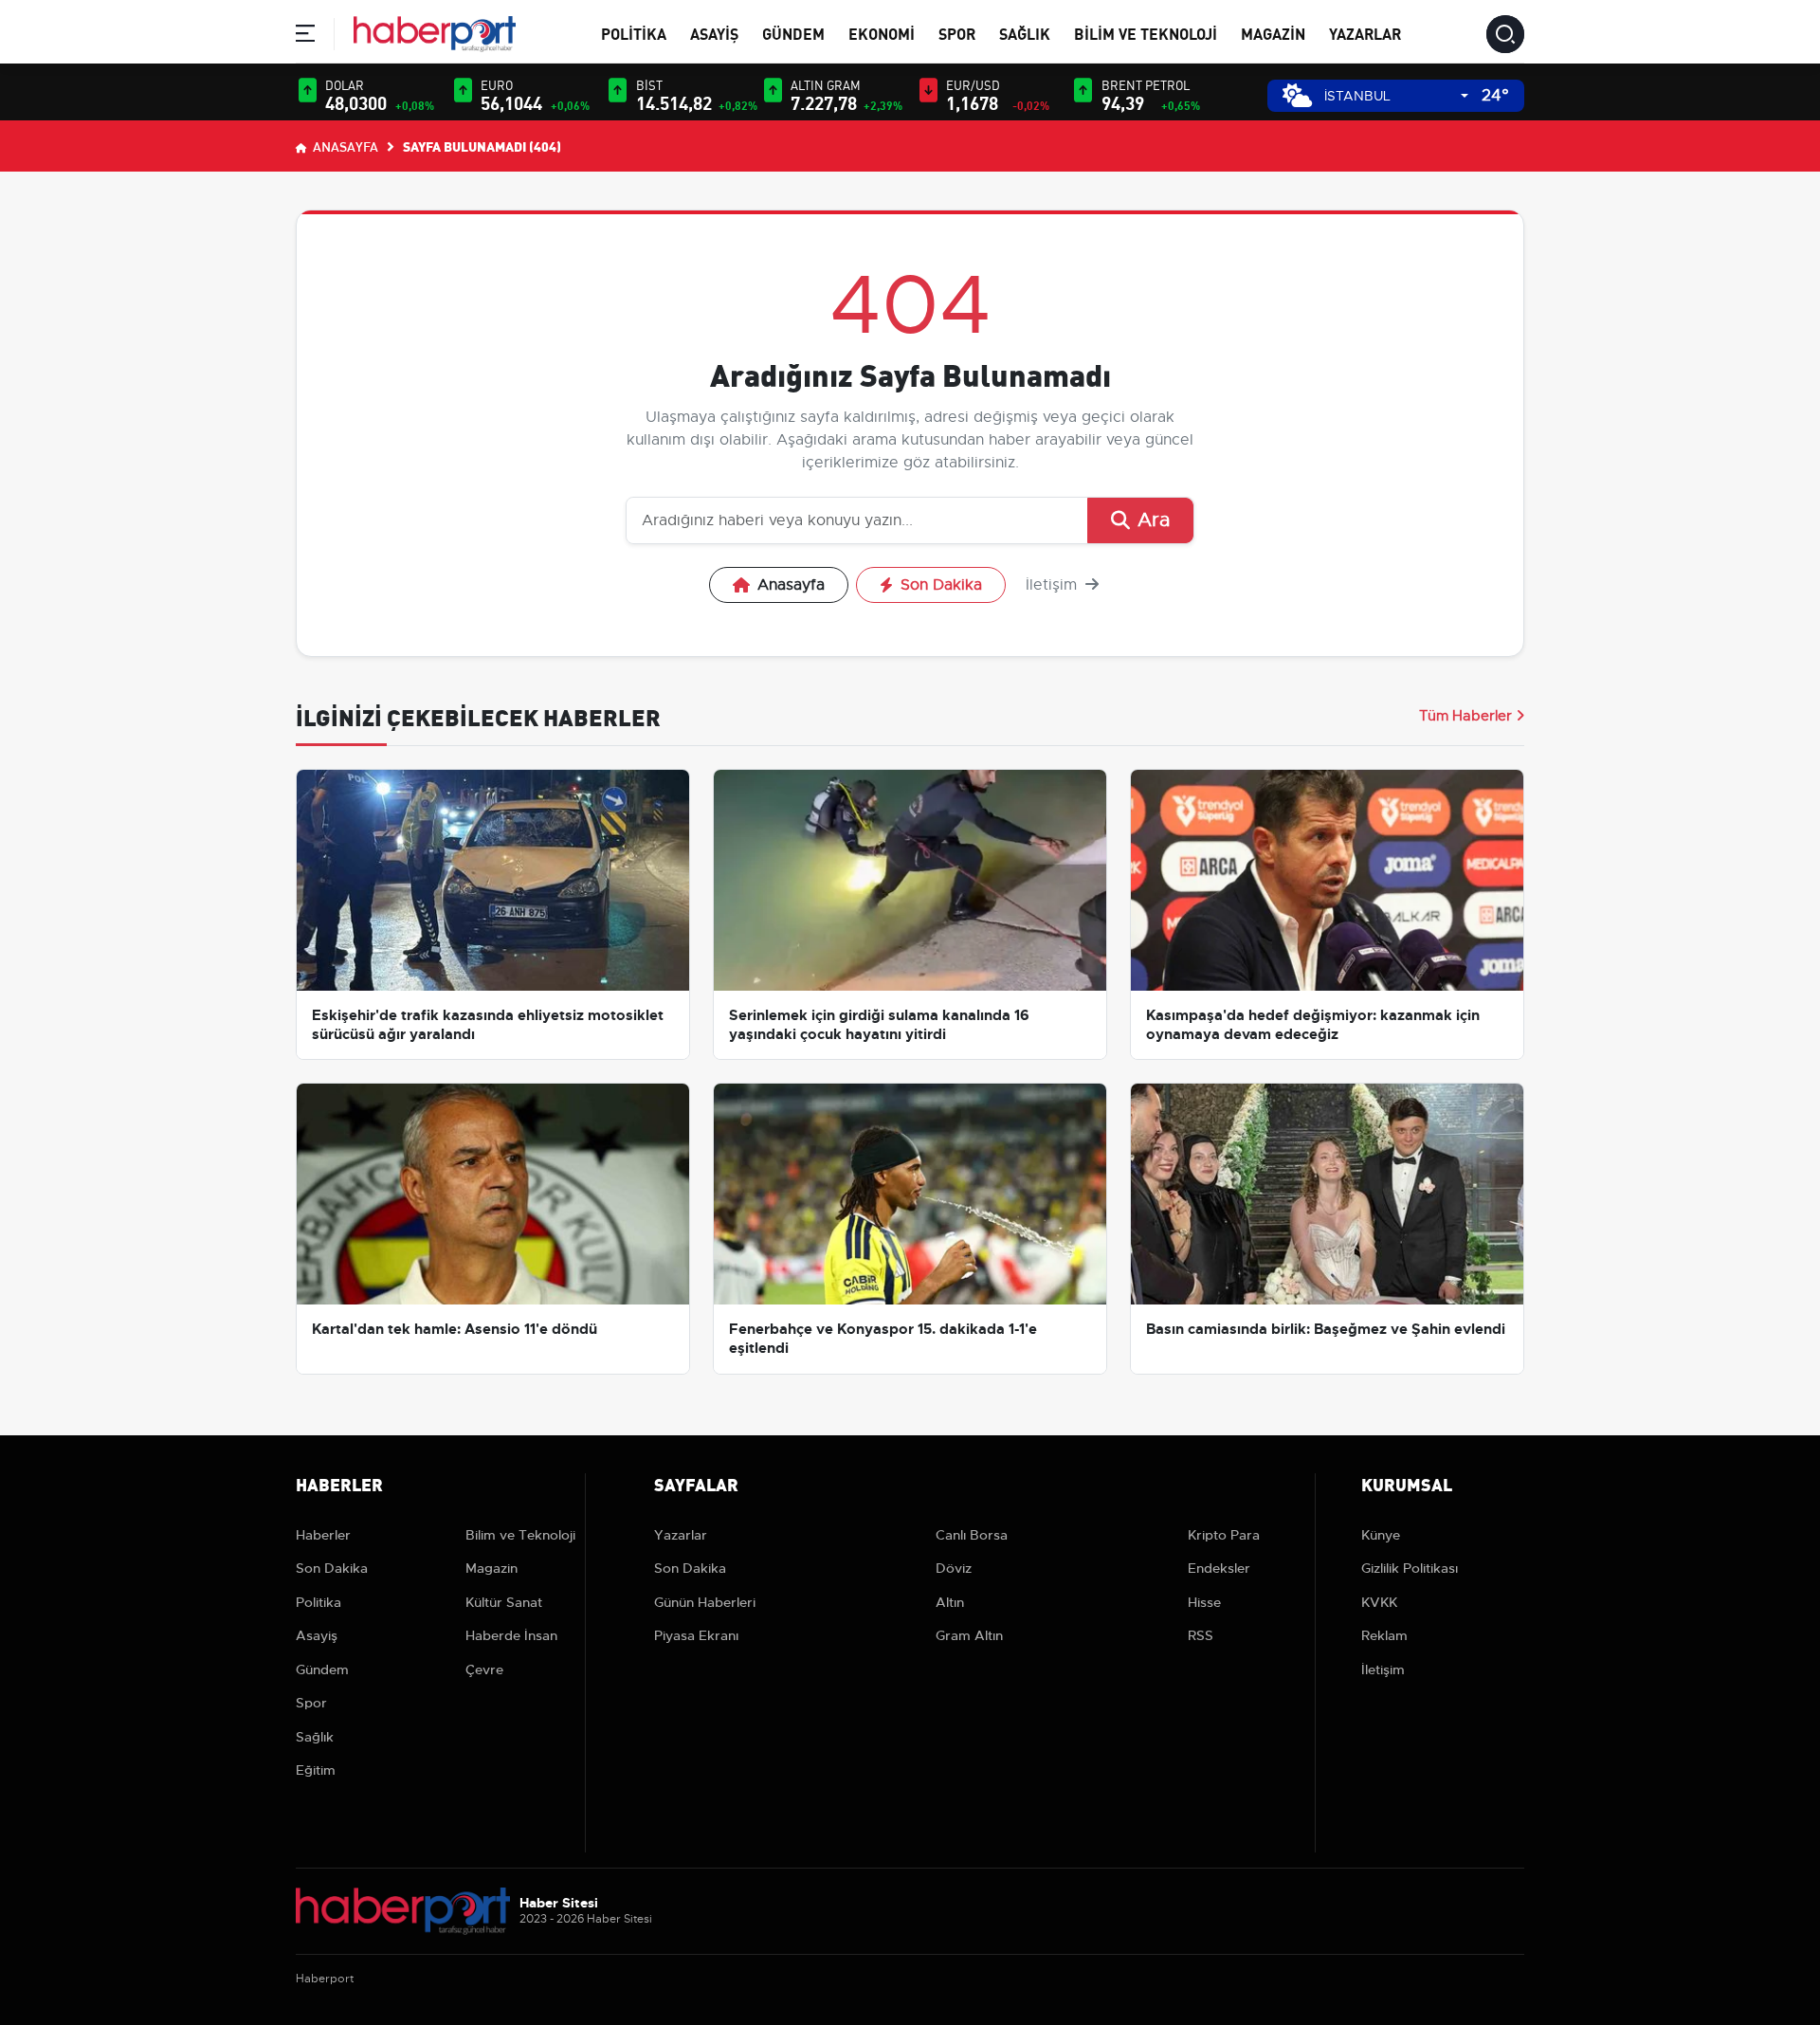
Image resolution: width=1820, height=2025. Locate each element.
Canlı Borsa (972, 1535)
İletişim (1054, 585)
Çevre (484, 1669)
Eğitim (316, 1770)
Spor (957, 33)
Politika (634, 33)
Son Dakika (941, 585)
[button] (305, 36)
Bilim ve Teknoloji (1146, 33)
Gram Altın (969, 1635)
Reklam (1384, 1635)
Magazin (1273, 33)
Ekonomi (882, 33)
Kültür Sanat (504, 1602)
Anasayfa (344, 146)
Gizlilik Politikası (1410, 1568)
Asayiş (714, 33)
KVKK (1379, 1602)
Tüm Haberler (1465, 716)
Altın (950, 1602)
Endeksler (1219, 1568)
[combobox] (1396, 96)
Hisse (1204, 1602)
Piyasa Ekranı (696, 1635)
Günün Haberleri (705, 1602)
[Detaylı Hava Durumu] (1297, 95)
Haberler (323, 1535)
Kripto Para (1224, 1535)
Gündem (793, 33)
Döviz (954, 1568)
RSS (1201, 1635)
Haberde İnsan (511, 1635)
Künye (1381, 1535)
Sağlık (1025, 33)
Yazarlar (1365, 33)
